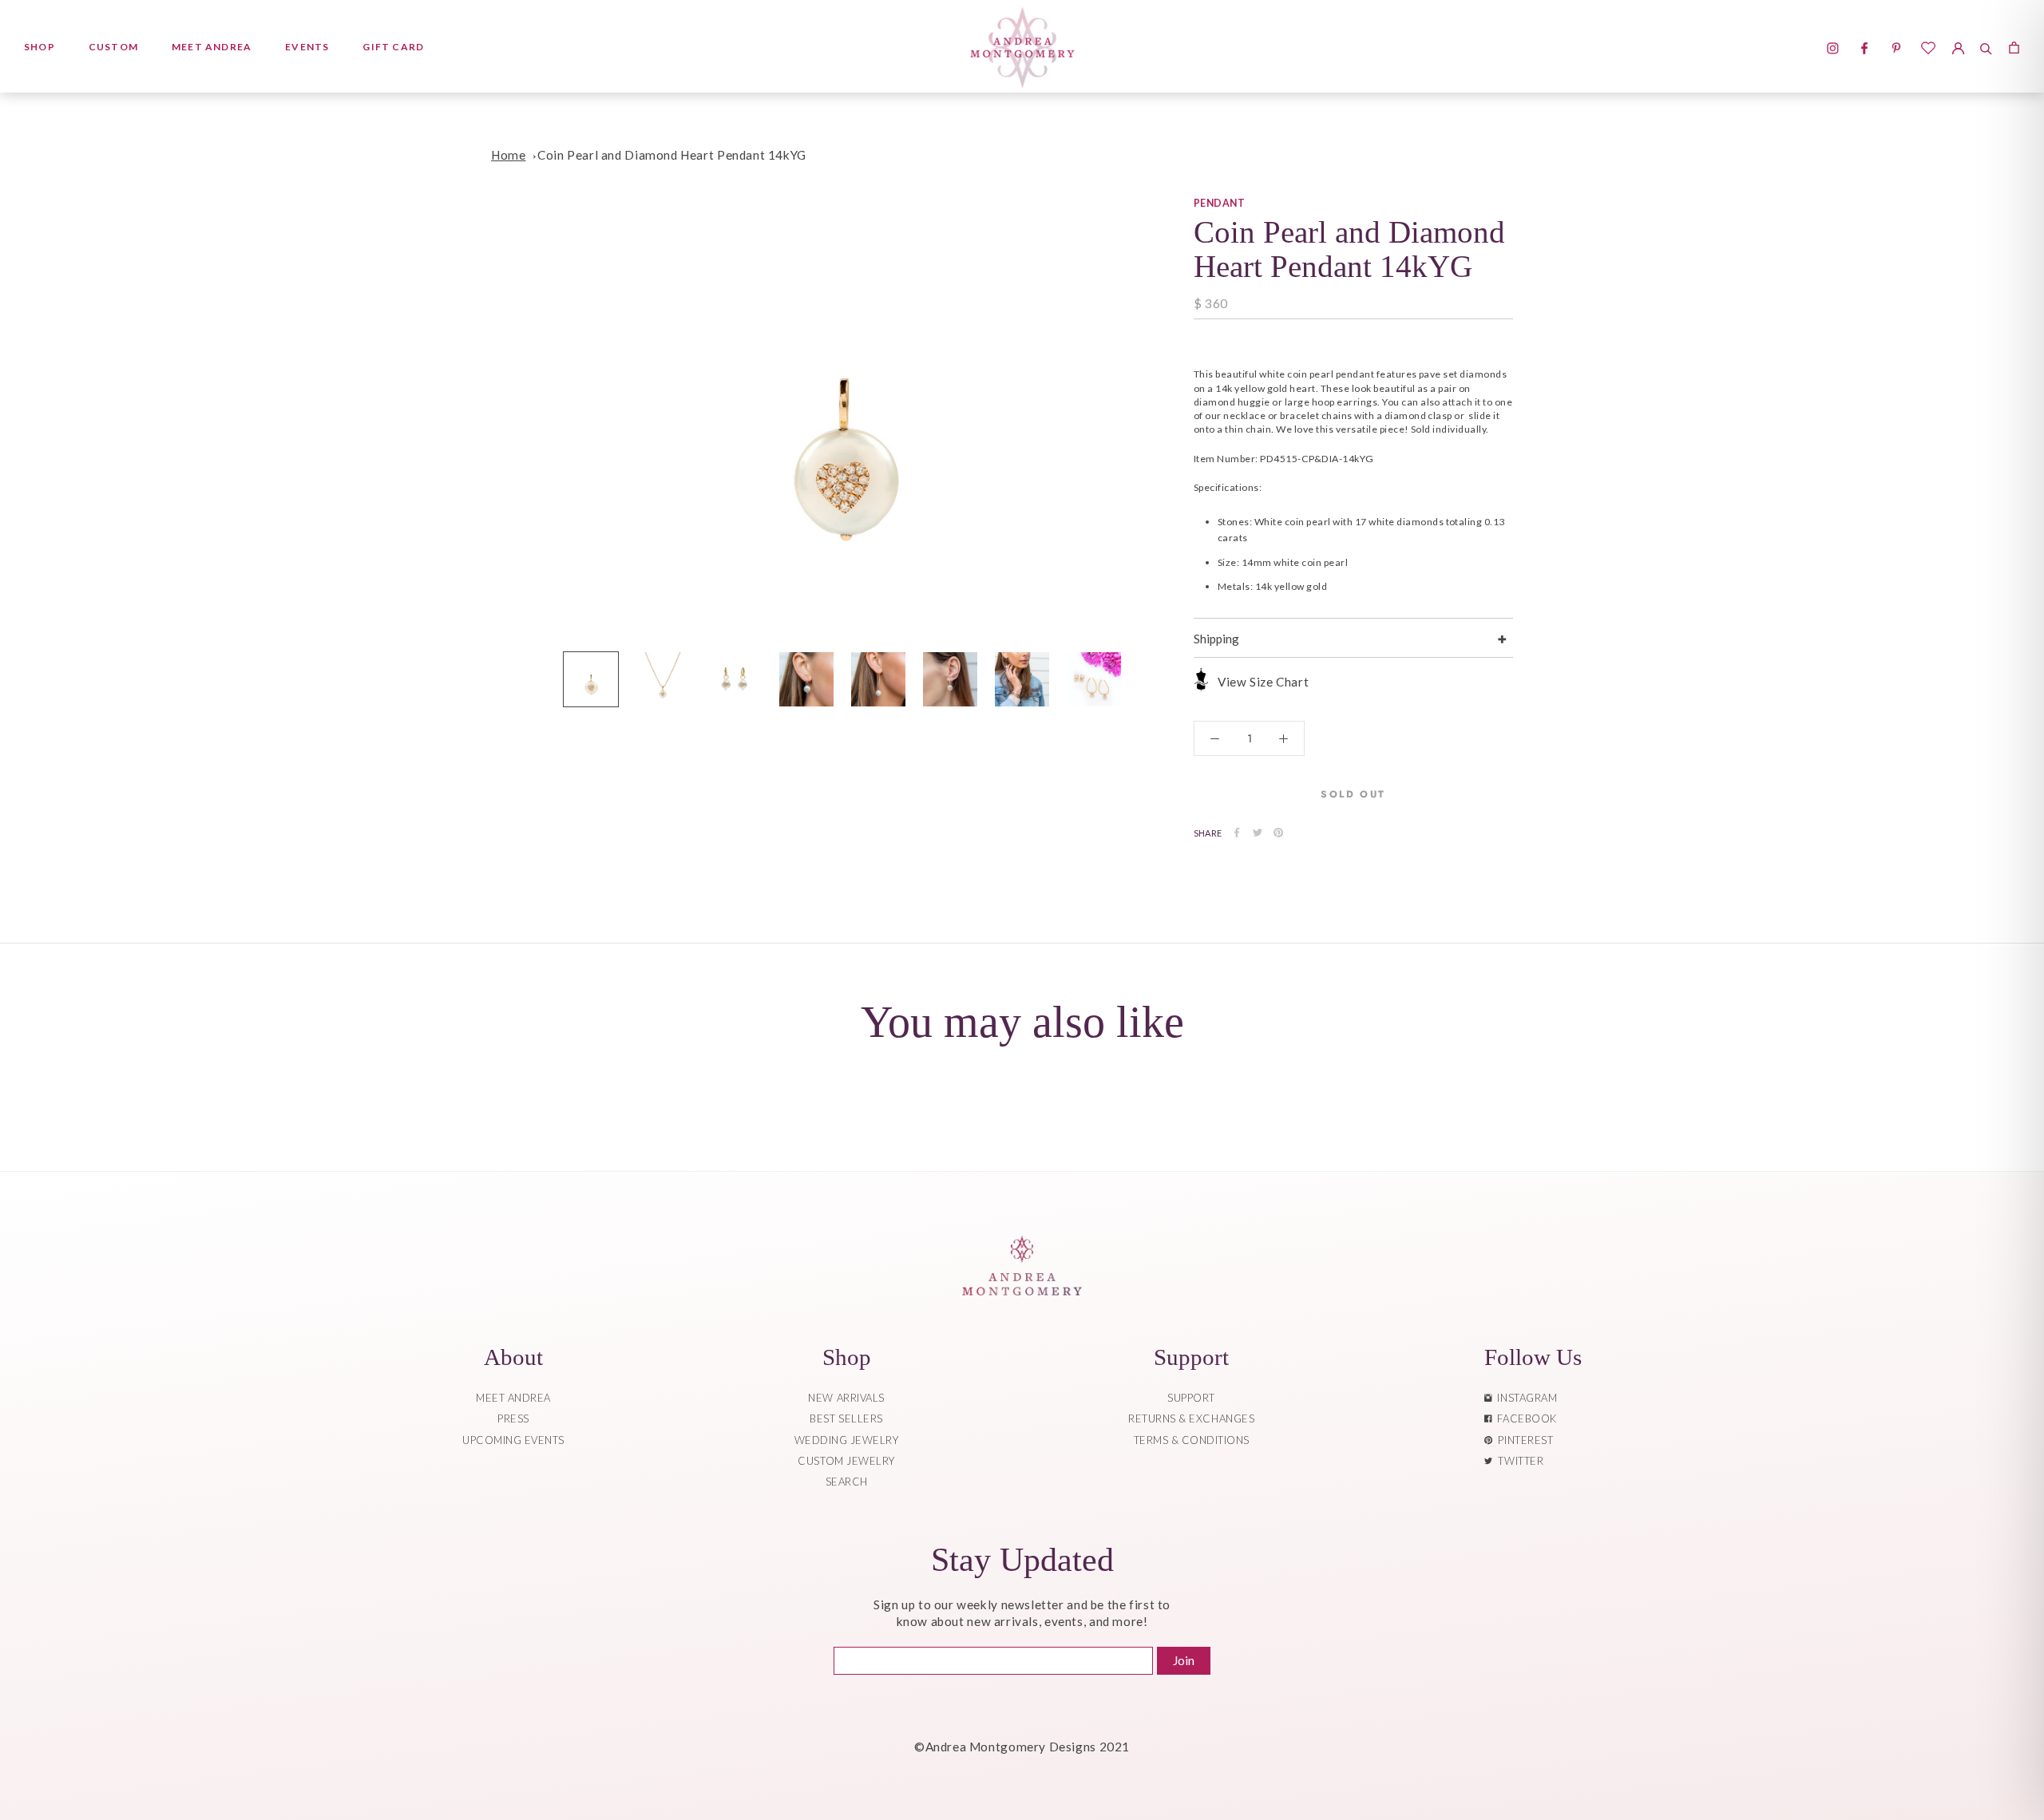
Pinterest (1523, 1440)
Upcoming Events (513, 1440)
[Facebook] (1237, 833)
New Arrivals (846, 1398)
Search (847, 1482)
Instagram (1524, 1398)
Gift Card (393, 47)
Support (1191, 1398)
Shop (40, 47)
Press (513, 1418)
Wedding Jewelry (847, 1440)
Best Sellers (846, 1418)
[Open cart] (2014, 46)
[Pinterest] (1278, 833)
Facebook (1524, 1418)
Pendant (1219, 203)
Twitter (1518, 1461)
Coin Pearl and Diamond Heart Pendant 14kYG (672, 155)
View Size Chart (1263, 682)
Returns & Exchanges (1191, 1418)
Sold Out (1353, 794)
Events (307, 47)
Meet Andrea (212, 47)
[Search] (1986, 46)
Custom (113, 47)
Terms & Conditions (1192, 1440)
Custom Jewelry (846, 1461)
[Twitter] (1258, 833)
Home (508, 155)
